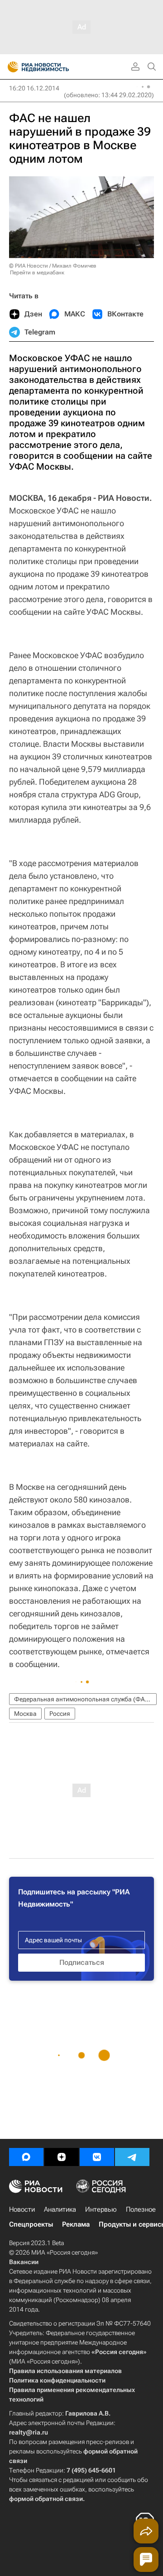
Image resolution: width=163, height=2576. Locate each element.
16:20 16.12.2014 (34, 88)
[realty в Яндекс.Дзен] (62, 2157)
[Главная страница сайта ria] (10, 67)
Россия (60, 1714)
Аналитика (60, 2209)
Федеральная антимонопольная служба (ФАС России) (85, 1699)
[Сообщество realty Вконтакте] (97, 2157)
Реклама (76, 2224)
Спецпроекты (31, 2224)
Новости (22, 2209)
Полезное (141, 2209)
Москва (25, 1714)
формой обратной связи (46, 2499)
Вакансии (24, 2262)
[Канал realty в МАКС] (26, 2157)
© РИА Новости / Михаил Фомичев (53, 266)
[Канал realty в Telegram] (132, 2157)
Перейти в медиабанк (37, 273)
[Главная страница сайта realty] (54, 67)
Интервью (101, 2209)
